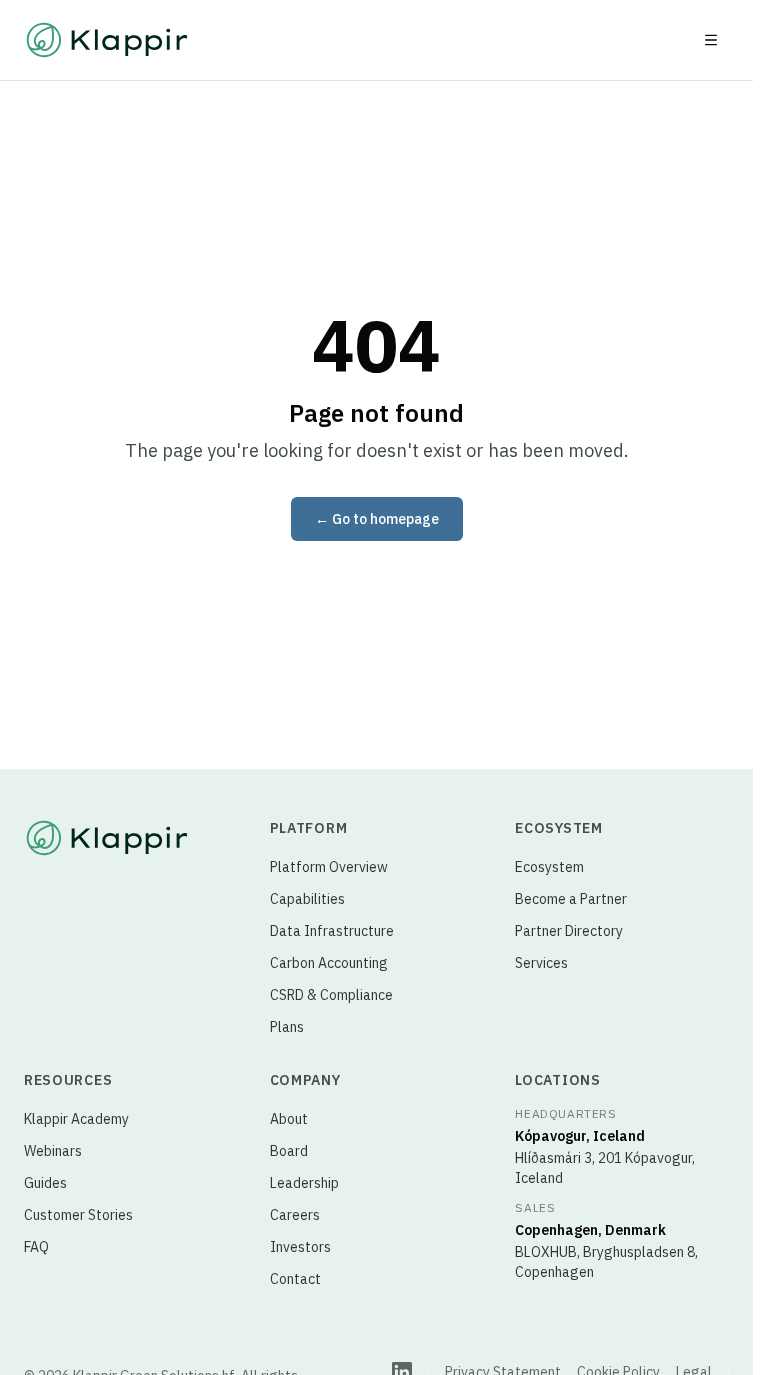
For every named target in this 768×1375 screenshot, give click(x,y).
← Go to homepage (377, 519)
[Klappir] (107, 838)
